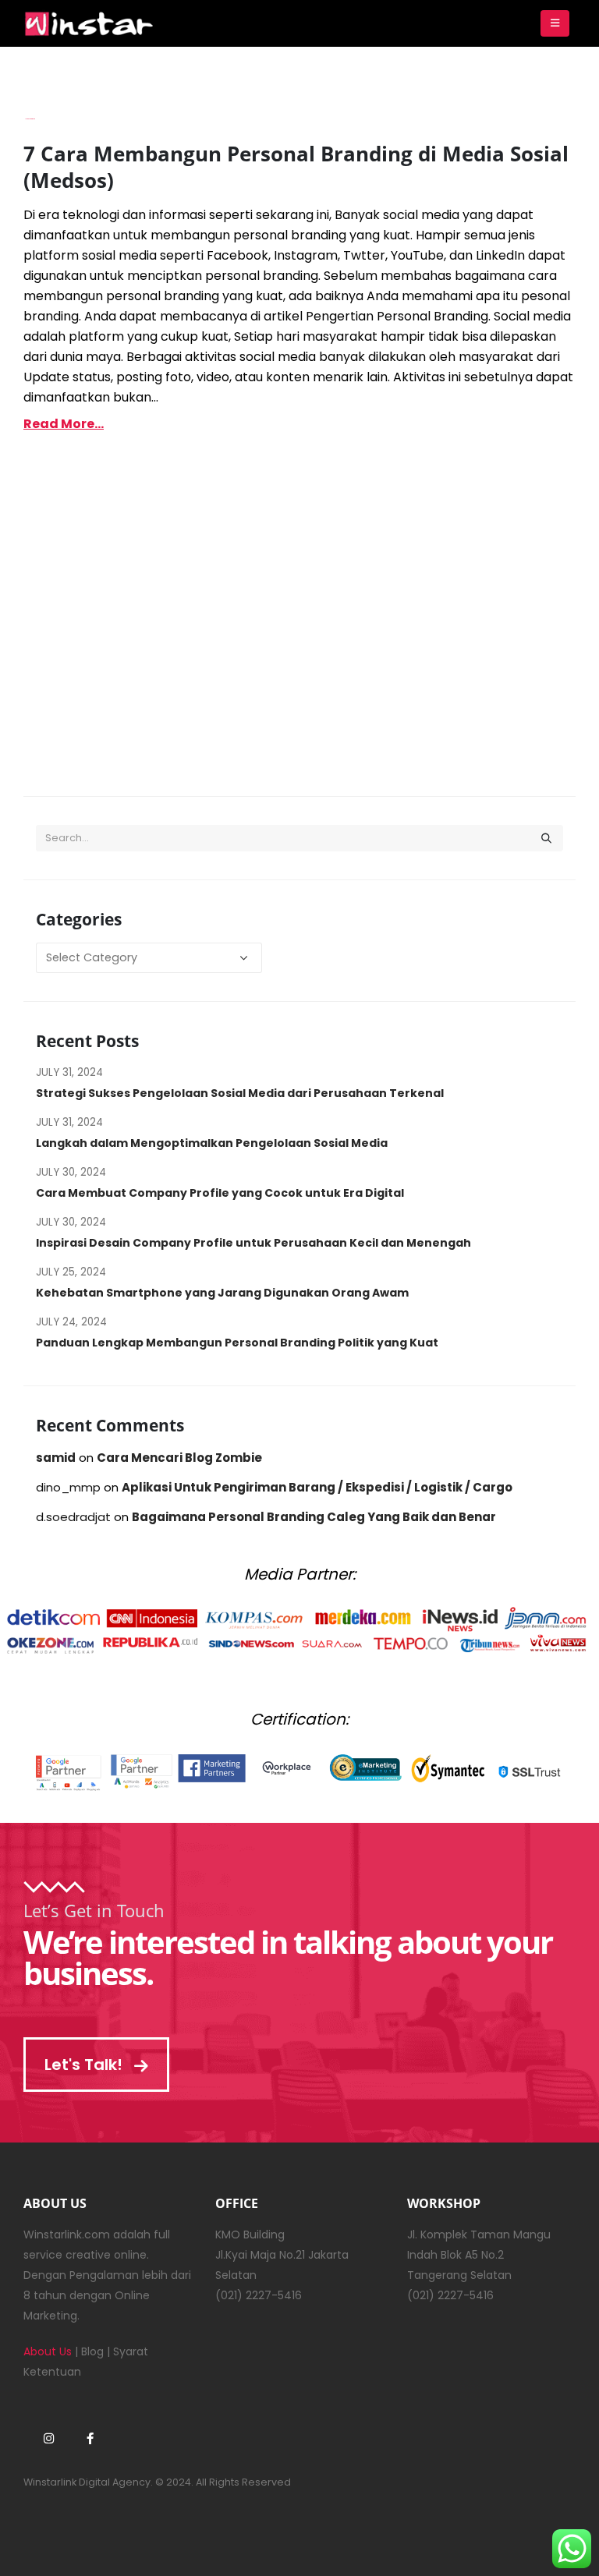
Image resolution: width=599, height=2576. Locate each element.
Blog (92, 2351)
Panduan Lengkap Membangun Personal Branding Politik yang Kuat (237, 1343)
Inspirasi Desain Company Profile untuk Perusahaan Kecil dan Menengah (253, 1243)
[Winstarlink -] (90, 24)
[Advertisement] (299, 639)
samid (56, 1458)
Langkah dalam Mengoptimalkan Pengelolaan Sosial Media (212, 1143)
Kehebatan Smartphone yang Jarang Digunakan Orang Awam (222, 1293)
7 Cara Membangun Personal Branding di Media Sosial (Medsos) (296, 167)
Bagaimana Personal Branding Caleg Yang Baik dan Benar (314, 1517)
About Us (48, 2351)
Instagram (48, 2438)
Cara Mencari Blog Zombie (179, 1458)
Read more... (64, 424)
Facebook (90, 2438)
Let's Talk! (85, 2065)
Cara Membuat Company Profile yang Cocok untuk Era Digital (220, 1193)
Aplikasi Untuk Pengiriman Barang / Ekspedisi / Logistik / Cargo (317, 1487)
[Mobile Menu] (555, 23)
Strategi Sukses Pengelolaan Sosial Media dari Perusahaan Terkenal (240, 1093)
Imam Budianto (30, 119)
